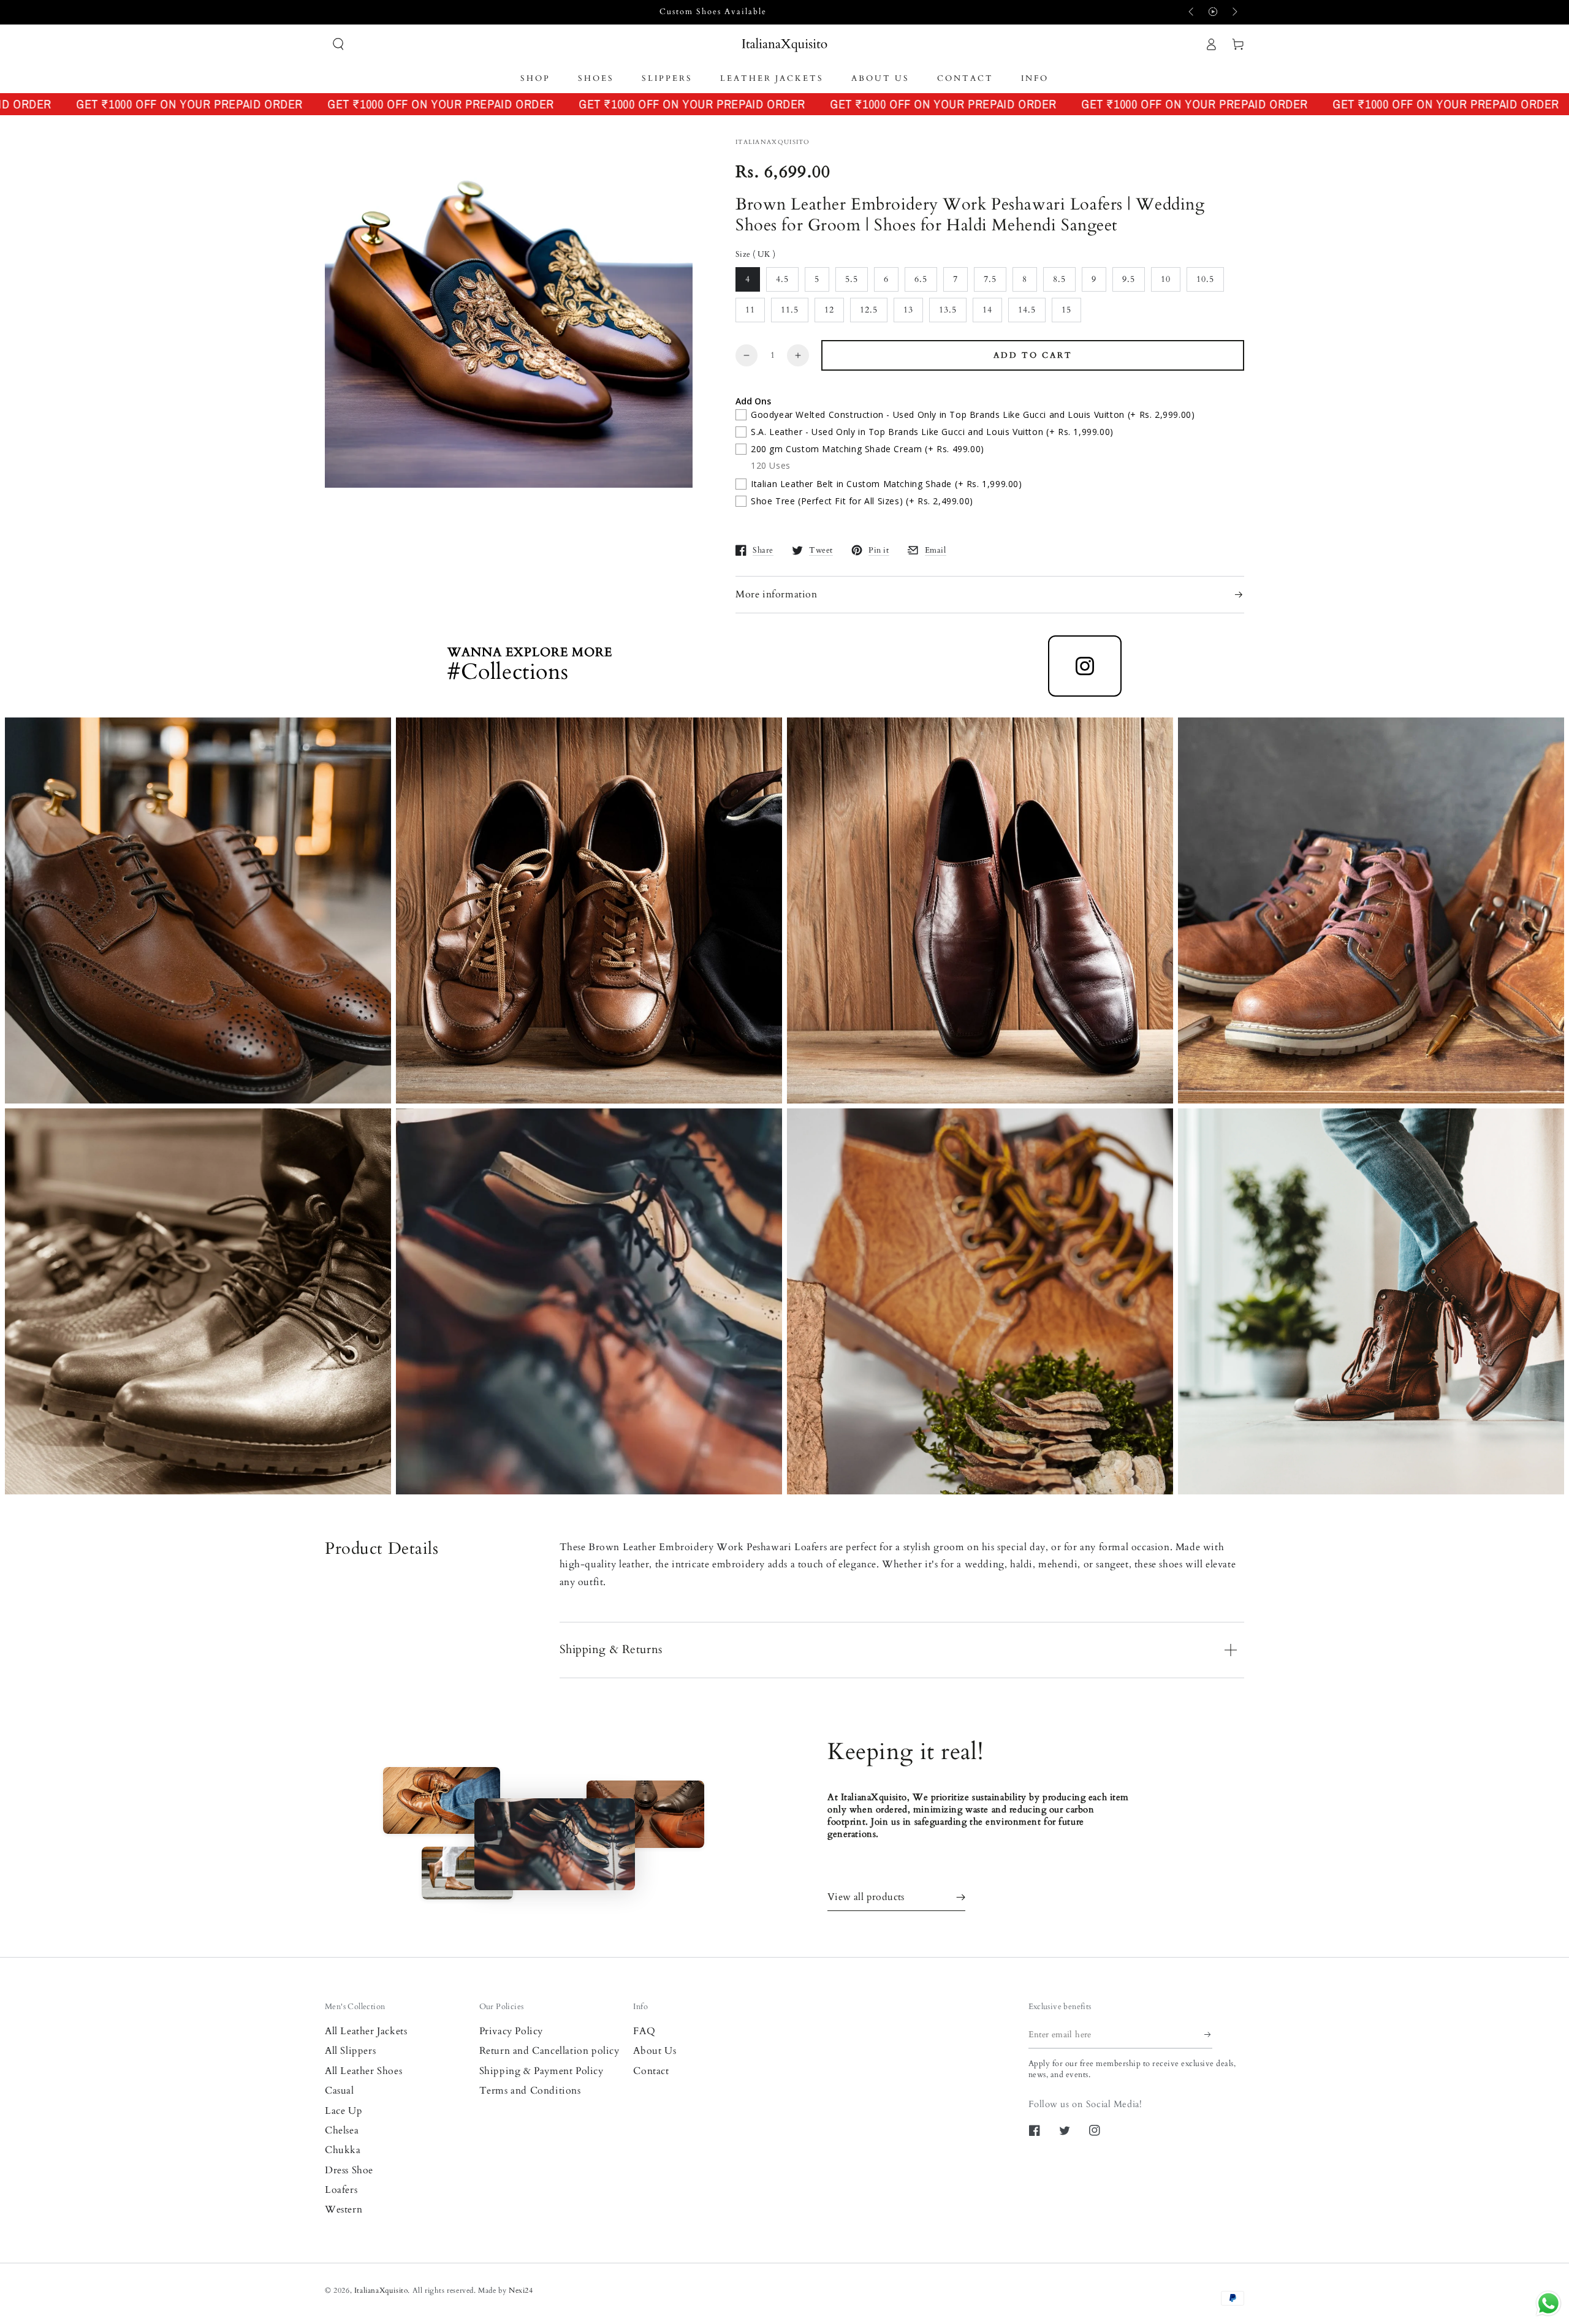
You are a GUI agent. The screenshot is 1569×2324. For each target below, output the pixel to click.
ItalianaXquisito (381, 2290)
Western (344, 2209)
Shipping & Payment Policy (541, 2071)
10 (1166, 279)
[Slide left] (1192, 12)
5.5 (852, 279)
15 (1066, 310)
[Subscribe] (1208, 2035)
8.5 (1059, 279)
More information (777, 594)
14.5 (1027, 310)
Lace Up (344, 2111)
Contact (651, 2071)
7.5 (990, 279)
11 (750, 310)
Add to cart (1033, 355)
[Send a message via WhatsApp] (1548, 2303)
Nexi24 (521, 2290)
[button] (338, 44)
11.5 (790, 310)
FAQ (644, 2031)
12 (829, 310)
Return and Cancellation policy (549, 2051)
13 (908, 310)
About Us (655, 2051)
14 (987, 310)
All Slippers (350, 2051)
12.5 (869, 310)
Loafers (341, 2190)
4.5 (782, 279)
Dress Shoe (349, 2170)
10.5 (1205, 279)
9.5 (1129, 279)
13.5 (948, 310)
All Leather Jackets (366, 2031)
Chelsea (342, 2130)
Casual (340, 2091)
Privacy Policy (511, 2031)
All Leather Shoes (363, 2071)
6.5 (921, 279)
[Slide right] (1234, 12)
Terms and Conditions (530, 2091)
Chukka (343, 2150)
